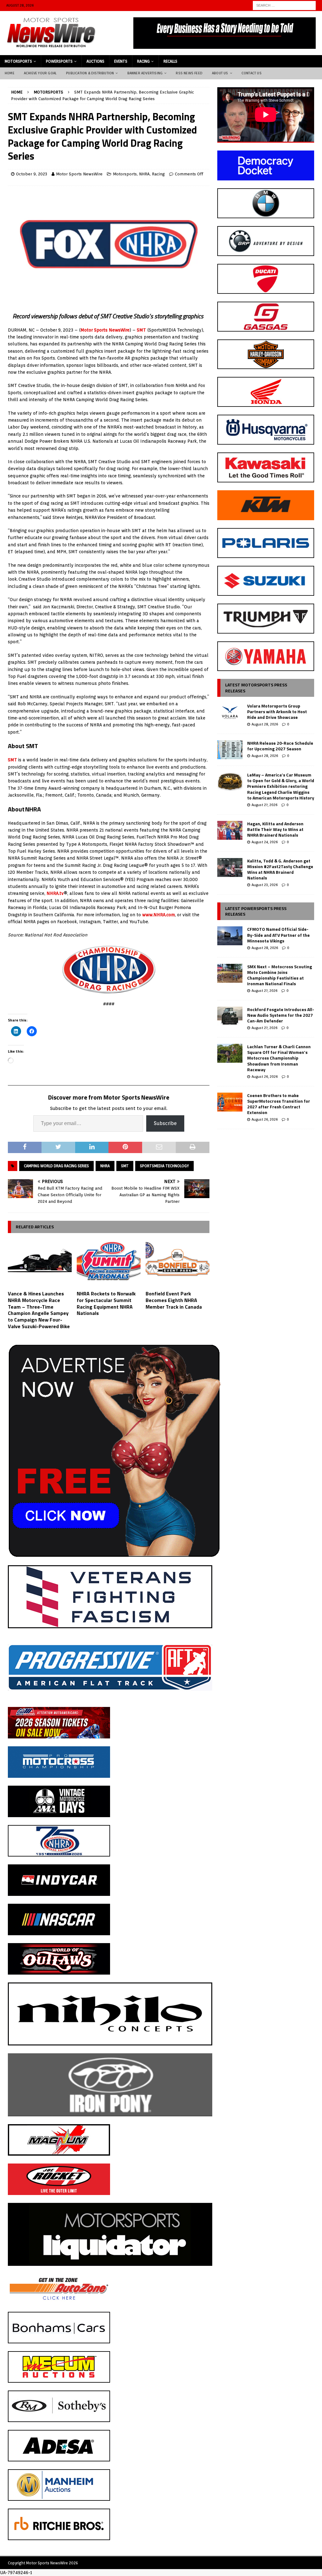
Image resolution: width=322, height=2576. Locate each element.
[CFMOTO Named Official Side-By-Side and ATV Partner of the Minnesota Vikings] (230, 936)
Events (121, 61)
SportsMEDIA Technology (164, 1166)
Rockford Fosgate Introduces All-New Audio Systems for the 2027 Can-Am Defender (281, 1015)
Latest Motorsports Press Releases (256, 688)
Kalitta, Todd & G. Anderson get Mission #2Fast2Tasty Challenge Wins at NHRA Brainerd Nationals (280, 869)
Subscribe (165, 1123)
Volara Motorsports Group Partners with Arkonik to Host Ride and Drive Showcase (277, 711)
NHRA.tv (55, 893)
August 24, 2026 (265, 842)
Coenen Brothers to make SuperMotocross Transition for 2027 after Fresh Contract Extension (279, 1104)
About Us (220, 73)
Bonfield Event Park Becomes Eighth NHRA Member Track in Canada (174, 1300)
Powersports (59, 61)
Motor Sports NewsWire (79, 174)
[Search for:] (284, 5)
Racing (143, 61)
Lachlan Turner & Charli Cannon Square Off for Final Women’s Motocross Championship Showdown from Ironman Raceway (279, 1058)
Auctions (95, 61)
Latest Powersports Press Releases (256, 911)
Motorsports (18, 61)
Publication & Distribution (90, 73)
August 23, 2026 (265, 885)
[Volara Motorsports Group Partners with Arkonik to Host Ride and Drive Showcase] (230, 713)
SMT (141, 330)
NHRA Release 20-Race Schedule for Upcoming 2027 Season (280, 746)
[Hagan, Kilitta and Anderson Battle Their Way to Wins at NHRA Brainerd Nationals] (230, 830)
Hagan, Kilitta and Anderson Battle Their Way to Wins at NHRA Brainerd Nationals (275, 829)
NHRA (144, 174)
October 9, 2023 (32, 174)
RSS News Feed (189, 73)
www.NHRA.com (158, 915)
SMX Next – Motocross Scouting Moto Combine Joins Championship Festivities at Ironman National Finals (280, 975)
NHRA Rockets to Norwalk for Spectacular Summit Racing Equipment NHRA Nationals (106, 1303)
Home (10, 73)
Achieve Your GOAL (40, 73)
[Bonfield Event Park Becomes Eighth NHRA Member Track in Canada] (178, 1263)
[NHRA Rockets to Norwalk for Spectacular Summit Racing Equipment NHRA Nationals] (109, 1263)
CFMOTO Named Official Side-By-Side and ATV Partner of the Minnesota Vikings (278, 935)
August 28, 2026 (265, 724)
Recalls (170, 61)
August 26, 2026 (265, 1077)
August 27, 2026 (264, 805)
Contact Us (252, 73)
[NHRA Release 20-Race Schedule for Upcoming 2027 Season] (230, 750)
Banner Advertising (145, 73)
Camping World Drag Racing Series (56, 1166)
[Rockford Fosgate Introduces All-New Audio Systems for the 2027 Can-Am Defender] (230, 1016)
